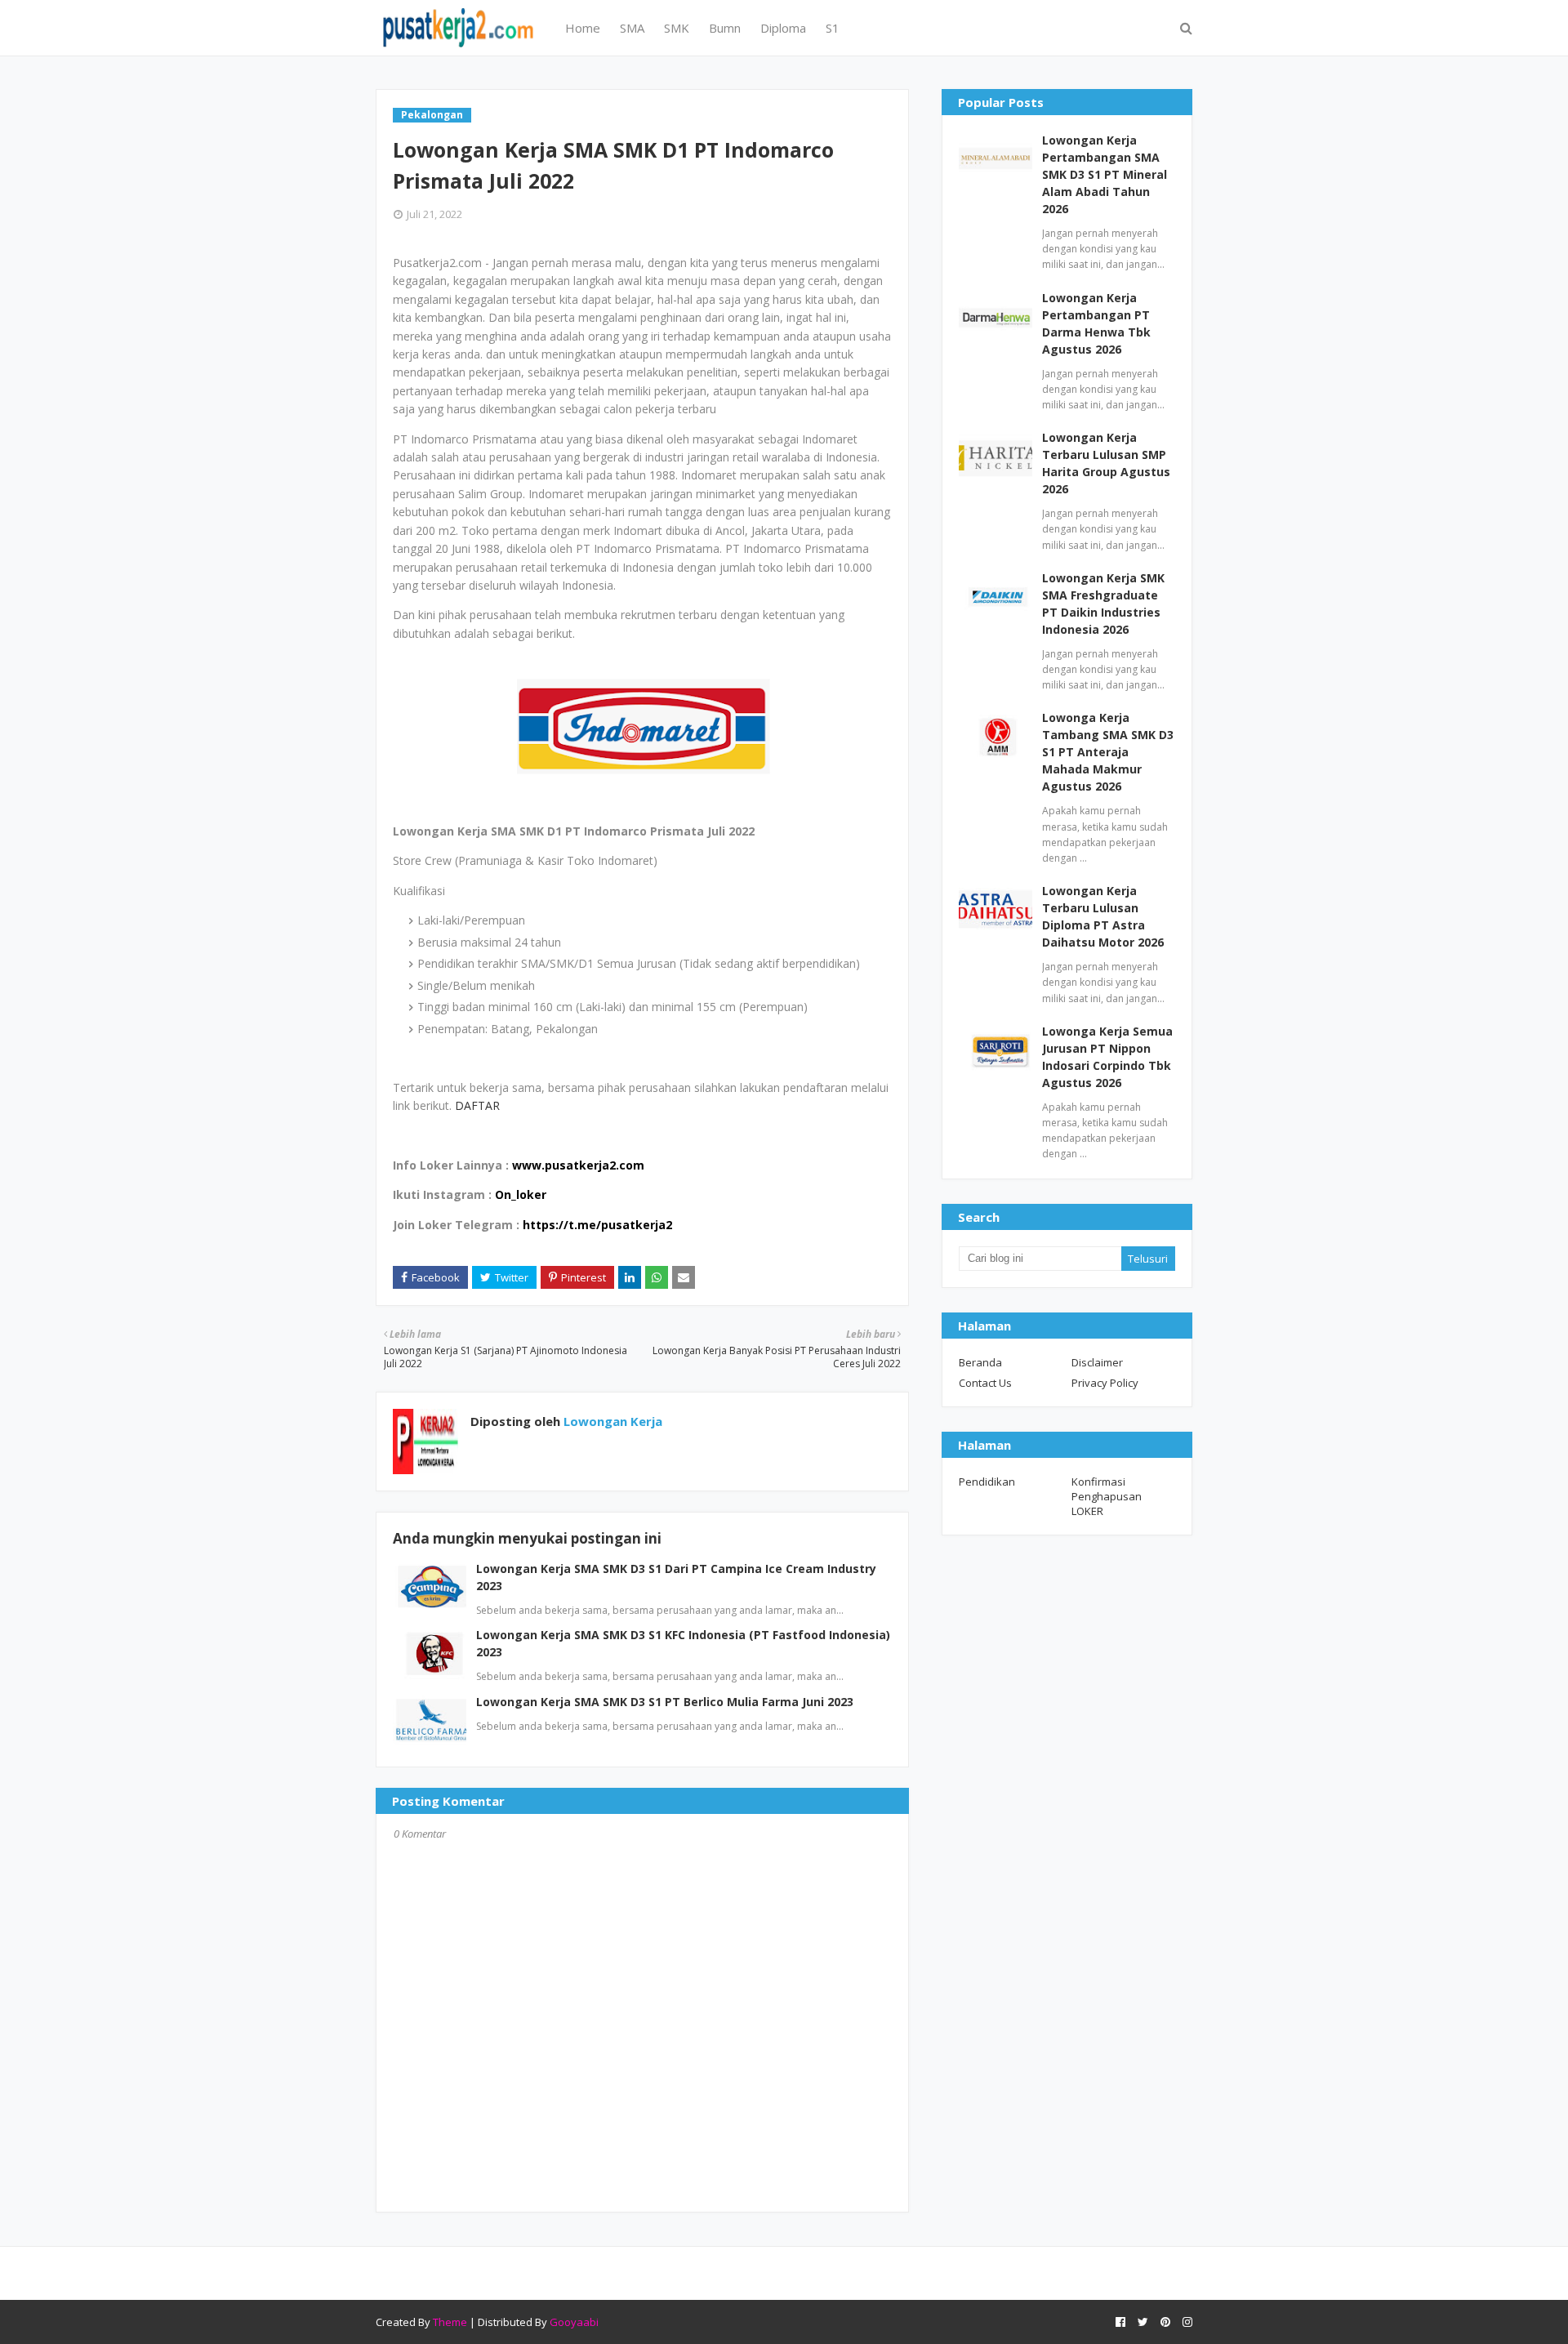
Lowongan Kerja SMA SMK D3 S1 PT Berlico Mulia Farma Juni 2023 (665, 1702)
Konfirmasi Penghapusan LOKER (1107, 1496)
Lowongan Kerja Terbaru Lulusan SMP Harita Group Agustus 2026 (1106, 463)
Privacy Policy (1105, 1383)
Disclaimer (1097, 1362)
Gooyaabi (574, 2322)
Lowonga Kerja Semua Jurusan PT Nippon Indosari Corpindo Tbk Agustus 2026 (1107, 1057)
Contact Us (985, 1383)
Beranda (980, 1362)
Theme (450, 2322)
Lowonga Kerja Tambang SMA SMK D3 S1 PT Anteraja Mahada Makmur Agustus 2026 (1108, 752)
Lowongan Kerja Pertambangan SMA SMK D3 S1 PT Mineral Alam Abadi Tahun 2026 (1105, 174)
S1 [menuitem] (833, 28)
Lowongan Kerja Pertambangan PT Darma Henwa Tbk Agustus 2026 (1096, 323)
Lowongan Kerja (611, 1421)
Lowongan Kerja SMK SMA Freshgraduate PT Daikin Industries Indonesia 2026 (1103, 604)
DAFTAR (477, 1105)
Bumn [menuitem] (725, 28)
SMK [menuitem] (677, 28)
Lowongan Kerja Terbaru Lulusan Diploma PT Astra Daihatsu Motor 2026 (1103, 916)
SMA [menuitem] (632, 28)
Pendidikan (987, 1482)
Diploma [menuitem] (783, 28)
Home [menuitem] (583, 28)
